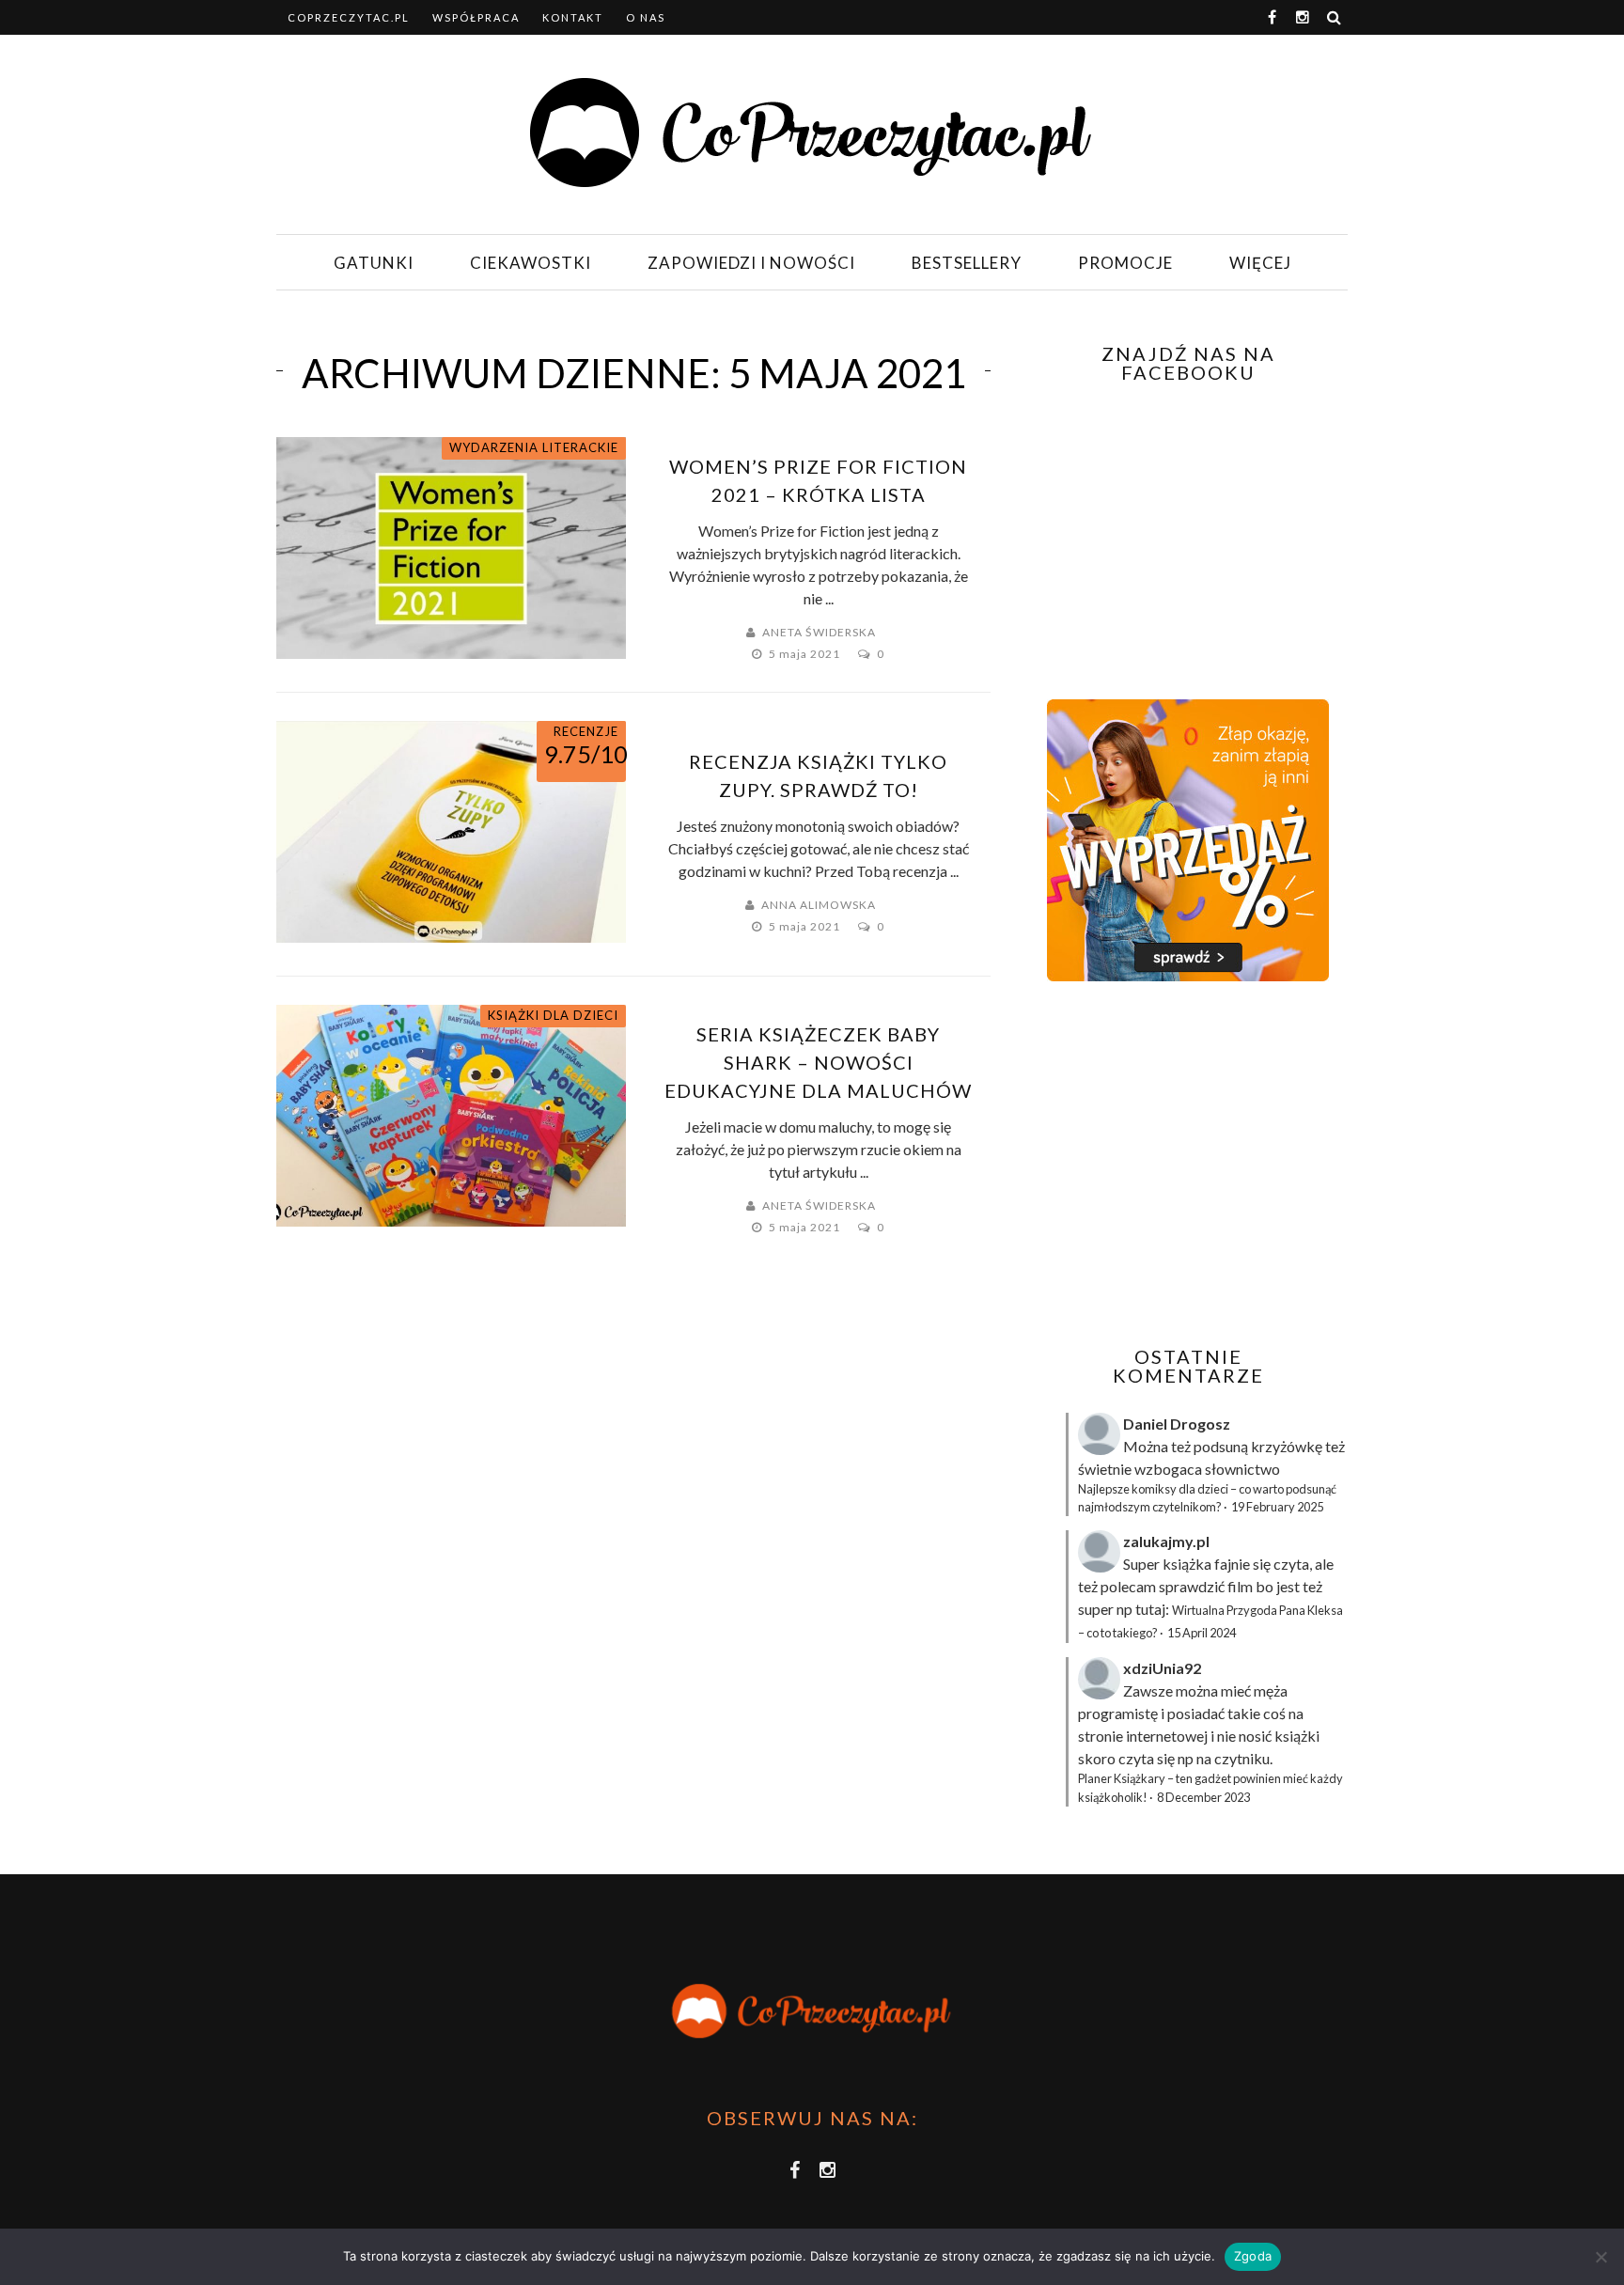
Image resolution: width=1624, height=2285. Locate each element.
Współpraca (476, 17)
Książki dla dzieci (553, 1015)
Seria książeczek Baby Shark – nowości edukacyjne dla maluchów (818, 1062)
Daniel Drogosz (1177, 1424)
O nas (646, 17)
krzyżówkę (1287, 1446)
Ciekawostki (531, 263)
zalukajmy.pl (1166, 1541)
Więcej (1260, 263)
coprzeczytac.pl (349, 17)
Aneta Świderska (819, 632)
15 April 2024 (1202, 1633)
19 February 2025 (1277, 1507)
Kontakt (573, 17)
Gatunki (374, 263)
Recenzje (586, 731)
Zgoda (1253, 2256)
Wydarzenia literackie (534, 447)
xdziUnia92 (1162, 1668)
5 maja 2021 (806, 654)
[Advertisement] (1186, 1164)
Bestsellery (967, 263)
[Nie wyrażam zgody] (1601, 2257)
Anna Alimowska (819, 905)
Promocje (1125, 263)
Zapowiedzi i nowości (751, 263)
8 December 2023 (1203, 1797)
